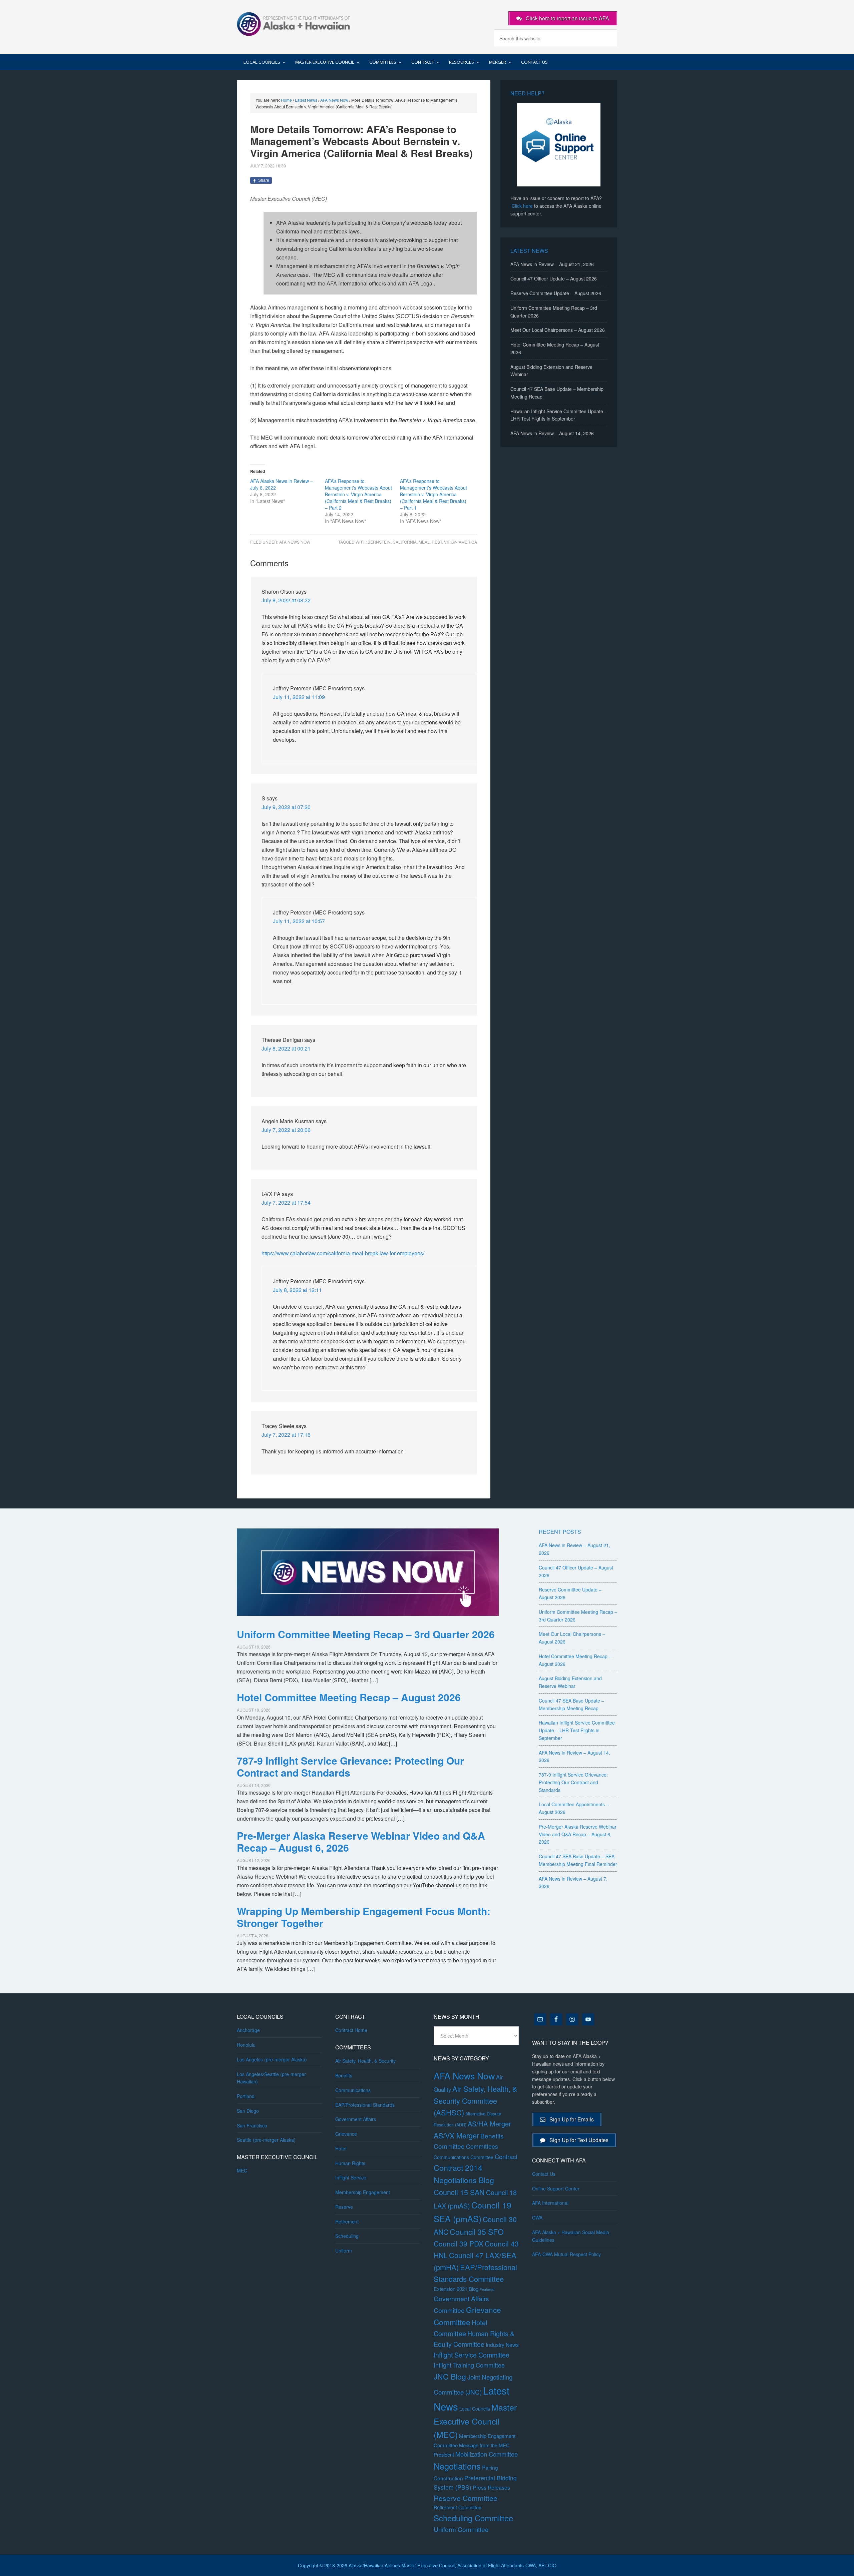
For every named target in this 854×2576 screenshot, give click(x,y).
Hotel (341, 2148)
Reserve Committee (466, 2498)
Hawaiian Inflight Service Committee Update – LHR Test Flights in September (577, 1730)
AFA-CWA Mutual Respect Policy (566, 2254)
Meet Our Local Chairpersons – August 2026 (558, 330)
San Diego (248, 2111)
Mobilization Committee (487, 2454)
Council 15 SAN (459, 2192)
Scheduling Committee (473, 2518)
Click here (522, 206)
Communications (353, 2090)
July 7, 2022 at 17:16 (286, 1435)
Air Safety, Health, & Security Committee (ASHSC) (476, 2100)
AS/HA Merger (489, 2124)
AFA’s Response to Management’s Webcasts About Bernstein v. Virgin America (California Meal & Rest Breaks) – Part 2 (358, 494)
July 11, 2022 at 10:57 (299, 921)
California (405, 542)
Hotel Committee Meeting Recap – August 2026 (349, 1697)
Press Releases (491, 2487)
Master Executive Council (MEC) (475, 2421)
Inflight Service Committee (472, 2355)
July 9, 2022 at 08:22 (286, 600)
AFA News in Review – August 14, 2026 (552, 433)
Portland (246, 2096)
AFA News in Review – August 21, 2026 (552, 264)
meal (424, 542)
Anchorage (248, 2030)
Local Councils (475, 2409)
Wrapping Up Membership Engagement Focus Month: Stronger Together (364, 1917)
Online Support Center (556, 2188)
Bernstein (379, 542)
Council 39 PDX (459, 2243)
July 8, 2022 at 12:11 (297, 1290)
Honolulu (246, 2045)
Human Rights (350, 2163)
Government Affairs (356, 2119)
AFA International (550, 2203)
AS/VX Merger (456, 2135)
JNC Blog (450, 2376)
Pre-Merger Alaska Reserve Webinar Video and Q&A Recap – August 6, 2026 (361, 1841)
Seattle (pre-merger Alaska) (266, 2140)
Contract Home (351, 2030)
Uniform (344, 2250)
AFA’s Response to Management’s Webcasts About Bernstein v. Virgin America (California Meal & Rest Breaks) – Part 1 (434, 494)
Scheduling (347, 2236)
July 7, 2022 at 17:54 (286, 1202)
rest (437, 542)
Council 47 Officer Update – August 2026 (554, 278)
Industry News (502, 2345)
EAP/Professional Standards (365, 2105)
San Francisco (252, 2125)
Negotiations (457, 2466)
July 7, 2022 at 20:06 (286, 1130)
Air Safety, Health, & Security (365, 2061)
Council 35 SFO (477, 2231)
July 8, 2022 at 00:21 (286, 1048)
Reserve (344, 2207)
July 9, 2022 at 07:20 (286, 807)
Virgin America (461, 542)
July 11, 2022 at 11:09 (299, 697)
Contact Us (544, 2174)
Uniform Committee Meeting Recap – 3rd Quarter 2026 (366, 1634)
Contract (506, 2156)
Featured (487, 2289)
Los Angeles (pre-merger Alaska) (272, 2059)
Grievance (346, 2134)
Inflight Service (351, 2177)
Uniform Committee (461, 2529)
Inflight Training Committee (469, 2365)
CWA (537, 2217)
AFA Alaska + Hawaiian (294, 23)
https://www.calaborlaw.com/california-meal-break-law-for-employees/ (343, 1253)
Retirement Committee (458, 2507)
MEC (242, 2170)
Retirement (347, 2221)
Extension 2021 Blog (456, 2289)
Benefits (344, 2075)
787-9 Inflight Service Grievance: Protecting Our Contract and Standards (350, 1766)
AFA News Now (295, 542)
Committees (482, 2146)
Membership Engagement (363, 2192)
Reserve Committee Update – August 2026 (556, 293)
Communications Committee (464, 2157)
